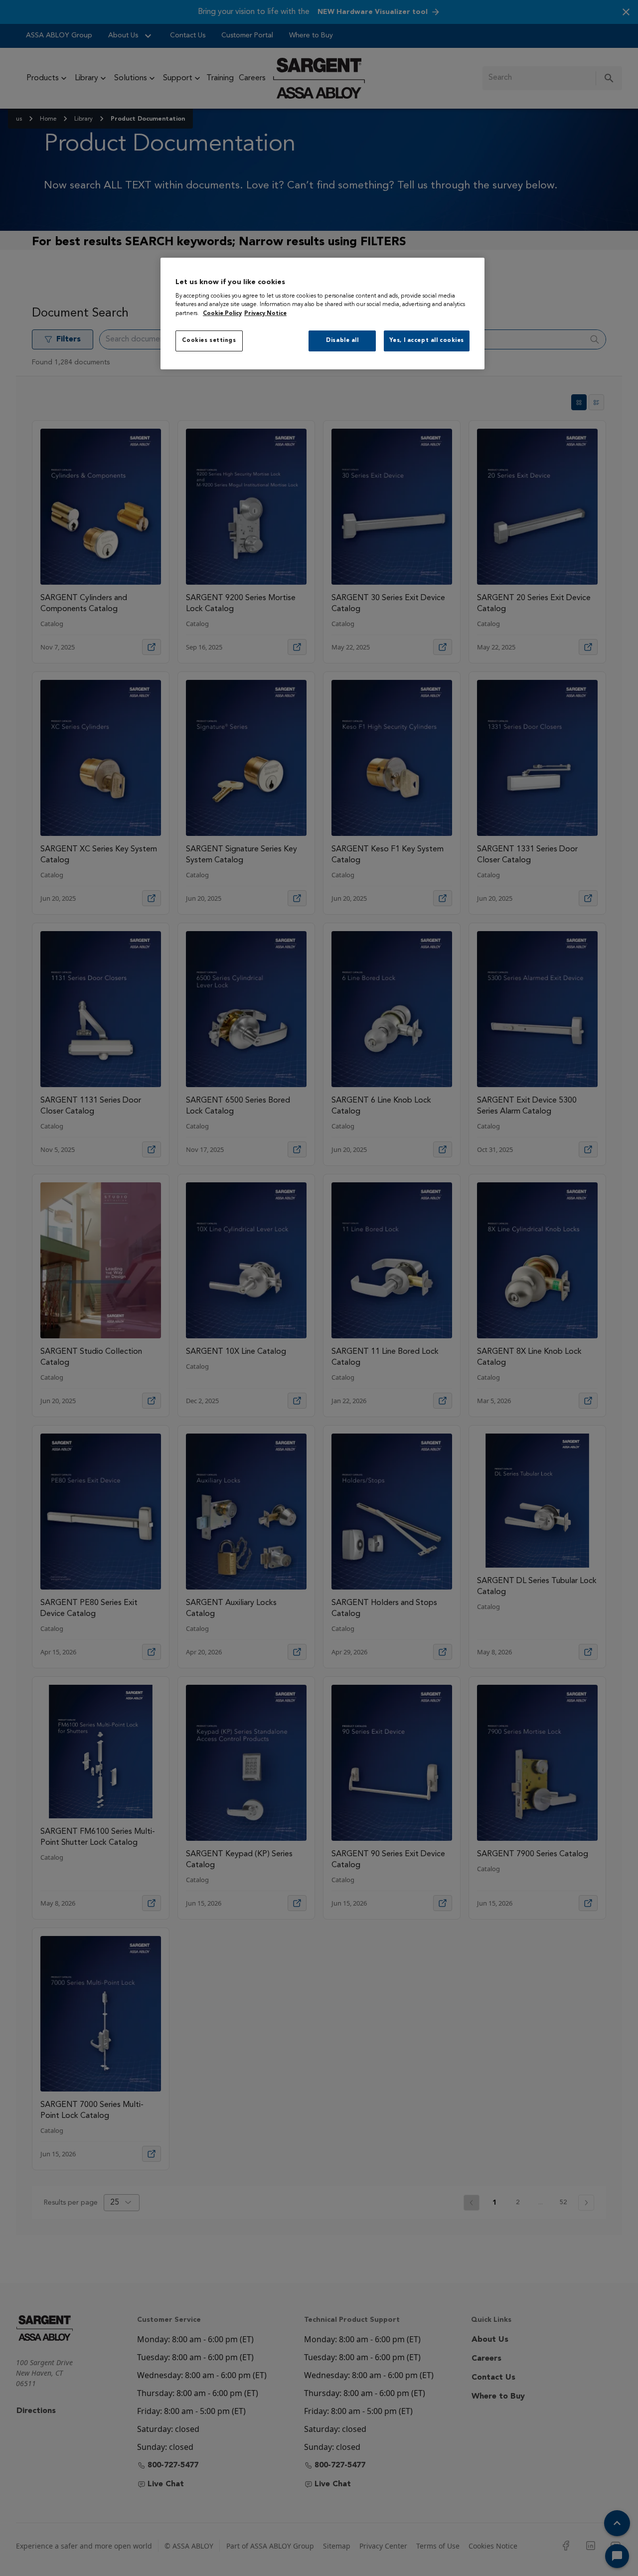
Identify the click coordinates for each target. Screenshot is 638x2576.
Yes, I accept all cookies (427, 340)
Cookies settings (209, 340)
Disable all (342, 340)
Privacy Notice (265, 314)
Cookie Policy (222, 314)
